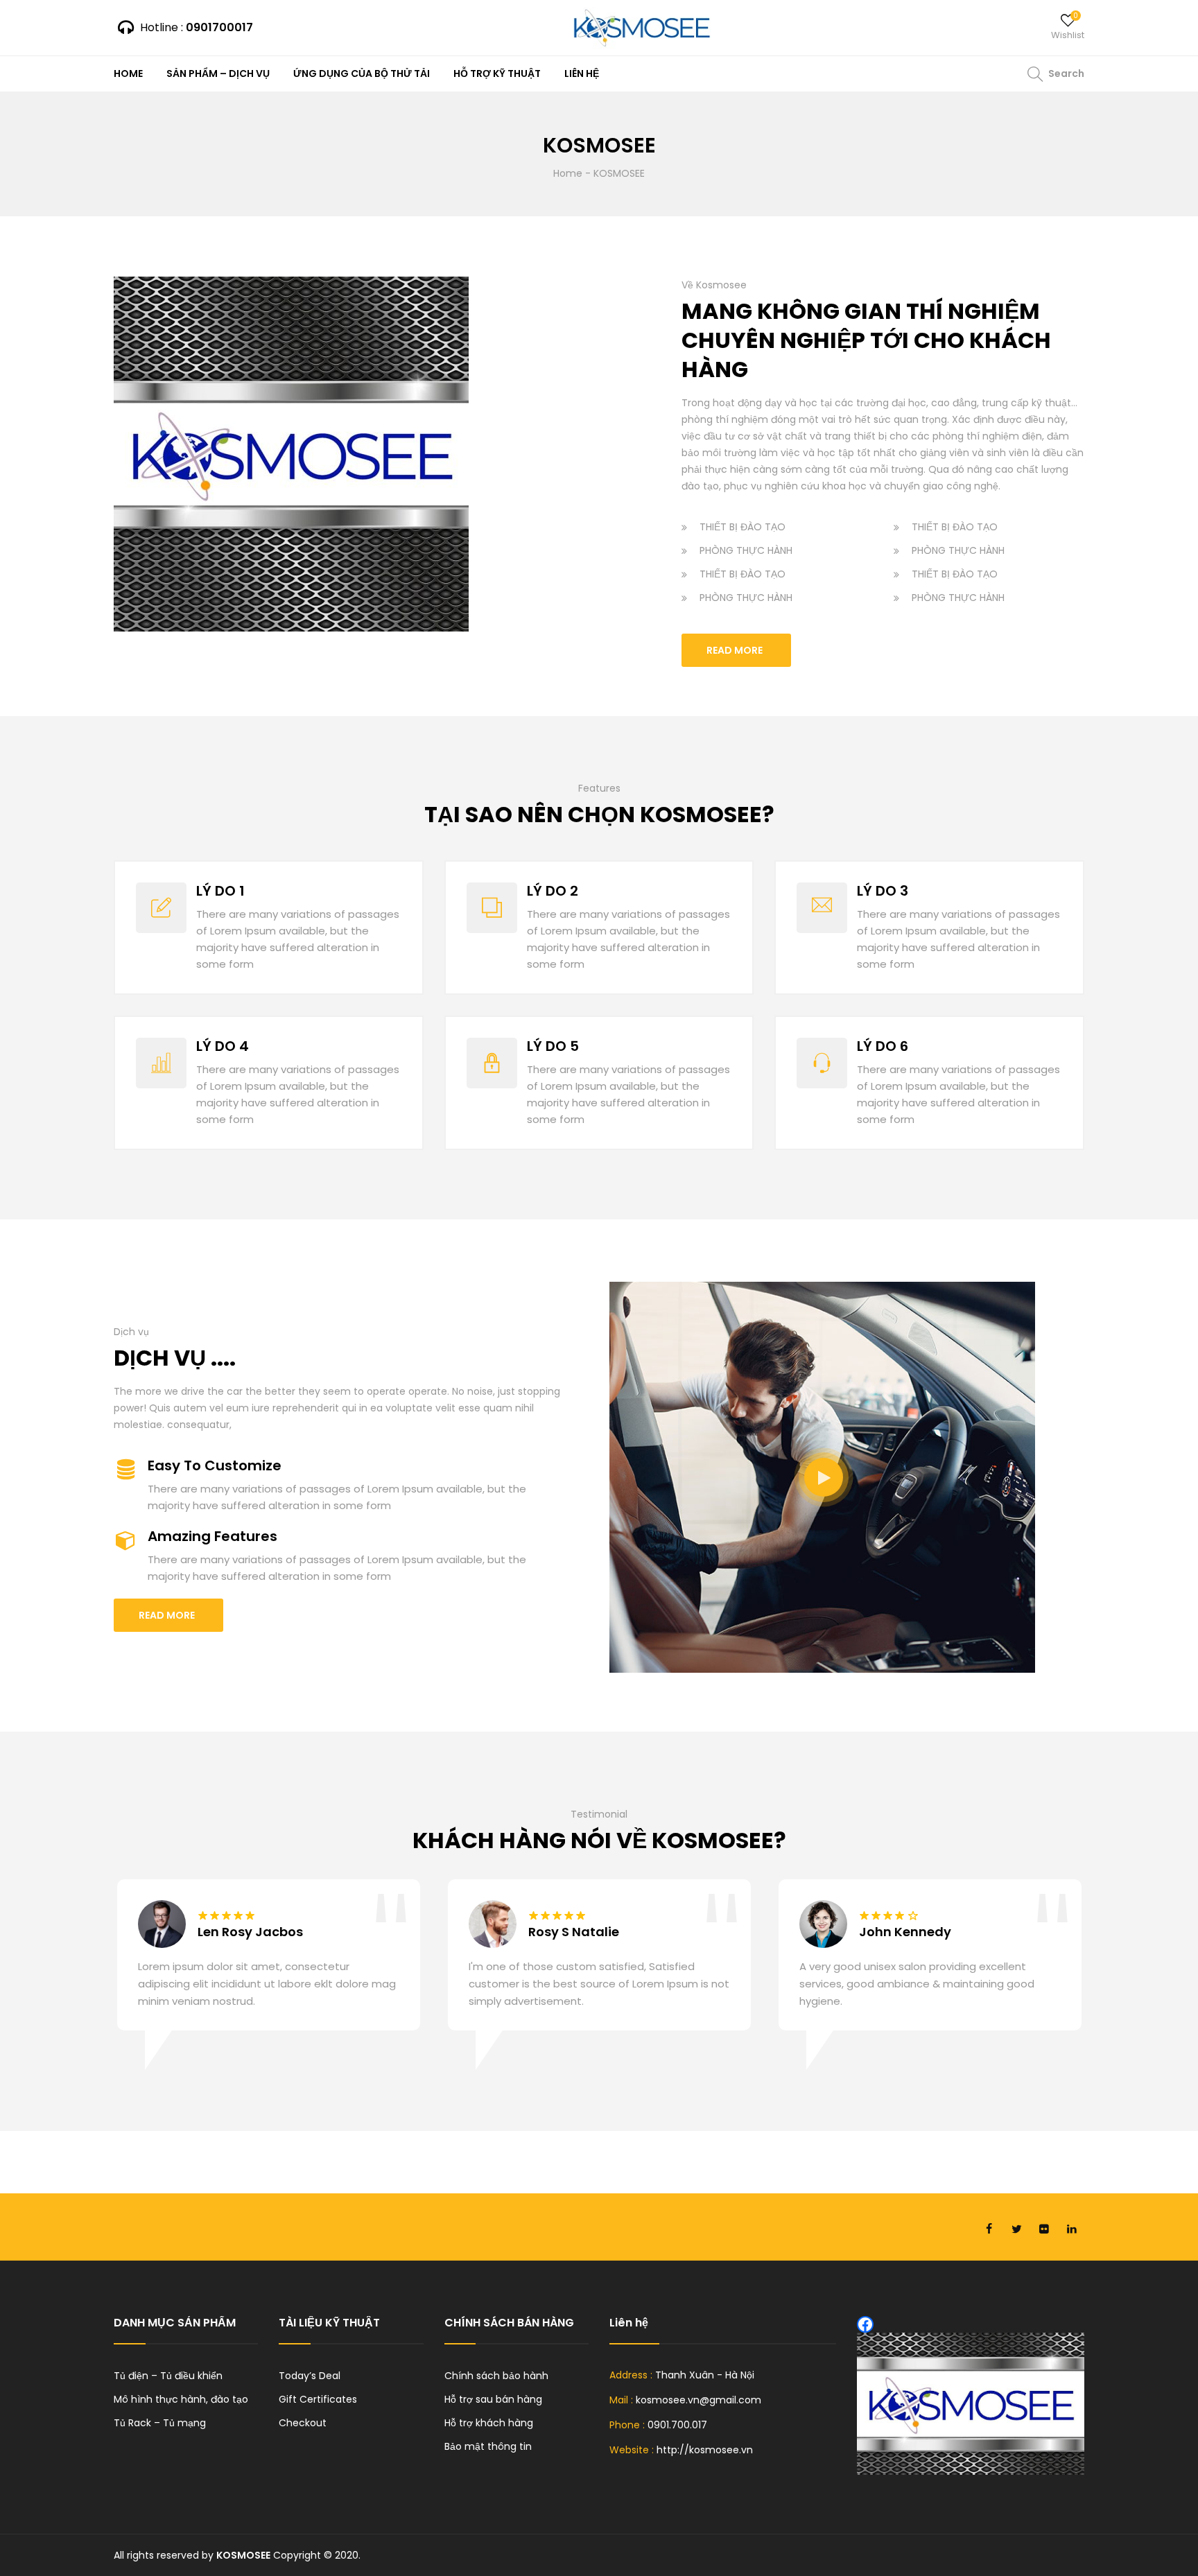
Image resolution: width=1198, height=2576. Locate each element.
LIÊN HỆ (582, 73)
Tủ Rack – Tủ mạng (160, 2423)
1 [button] (592, 2085)
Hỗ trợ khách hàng (489, 2423)
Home (568, 173)
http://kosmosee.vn (705, 2450)
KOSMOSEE (243, 2555)
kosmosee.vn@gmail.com (698, 2400)
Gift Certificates (318, 2399)
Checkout (303, 2423)
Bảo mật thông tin (488, 2446)
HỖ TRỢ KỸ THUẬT (497, 73)
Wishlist (1068, 35)
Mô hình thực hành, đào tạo (181, 2399)
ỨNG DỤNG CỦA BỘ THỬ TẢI (362, 73)
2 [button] (606, 2085)
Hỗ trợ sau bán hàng (493, 2399)
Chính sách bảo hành (496, 2376)
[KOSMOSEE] (641, 28)
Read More (735, 650)
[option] (269, 1977)
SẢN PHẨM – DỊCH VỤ (218, 73)
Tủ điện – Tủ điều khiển (168, 2376)
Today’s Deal (310, 2376)
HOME (128, 73)
